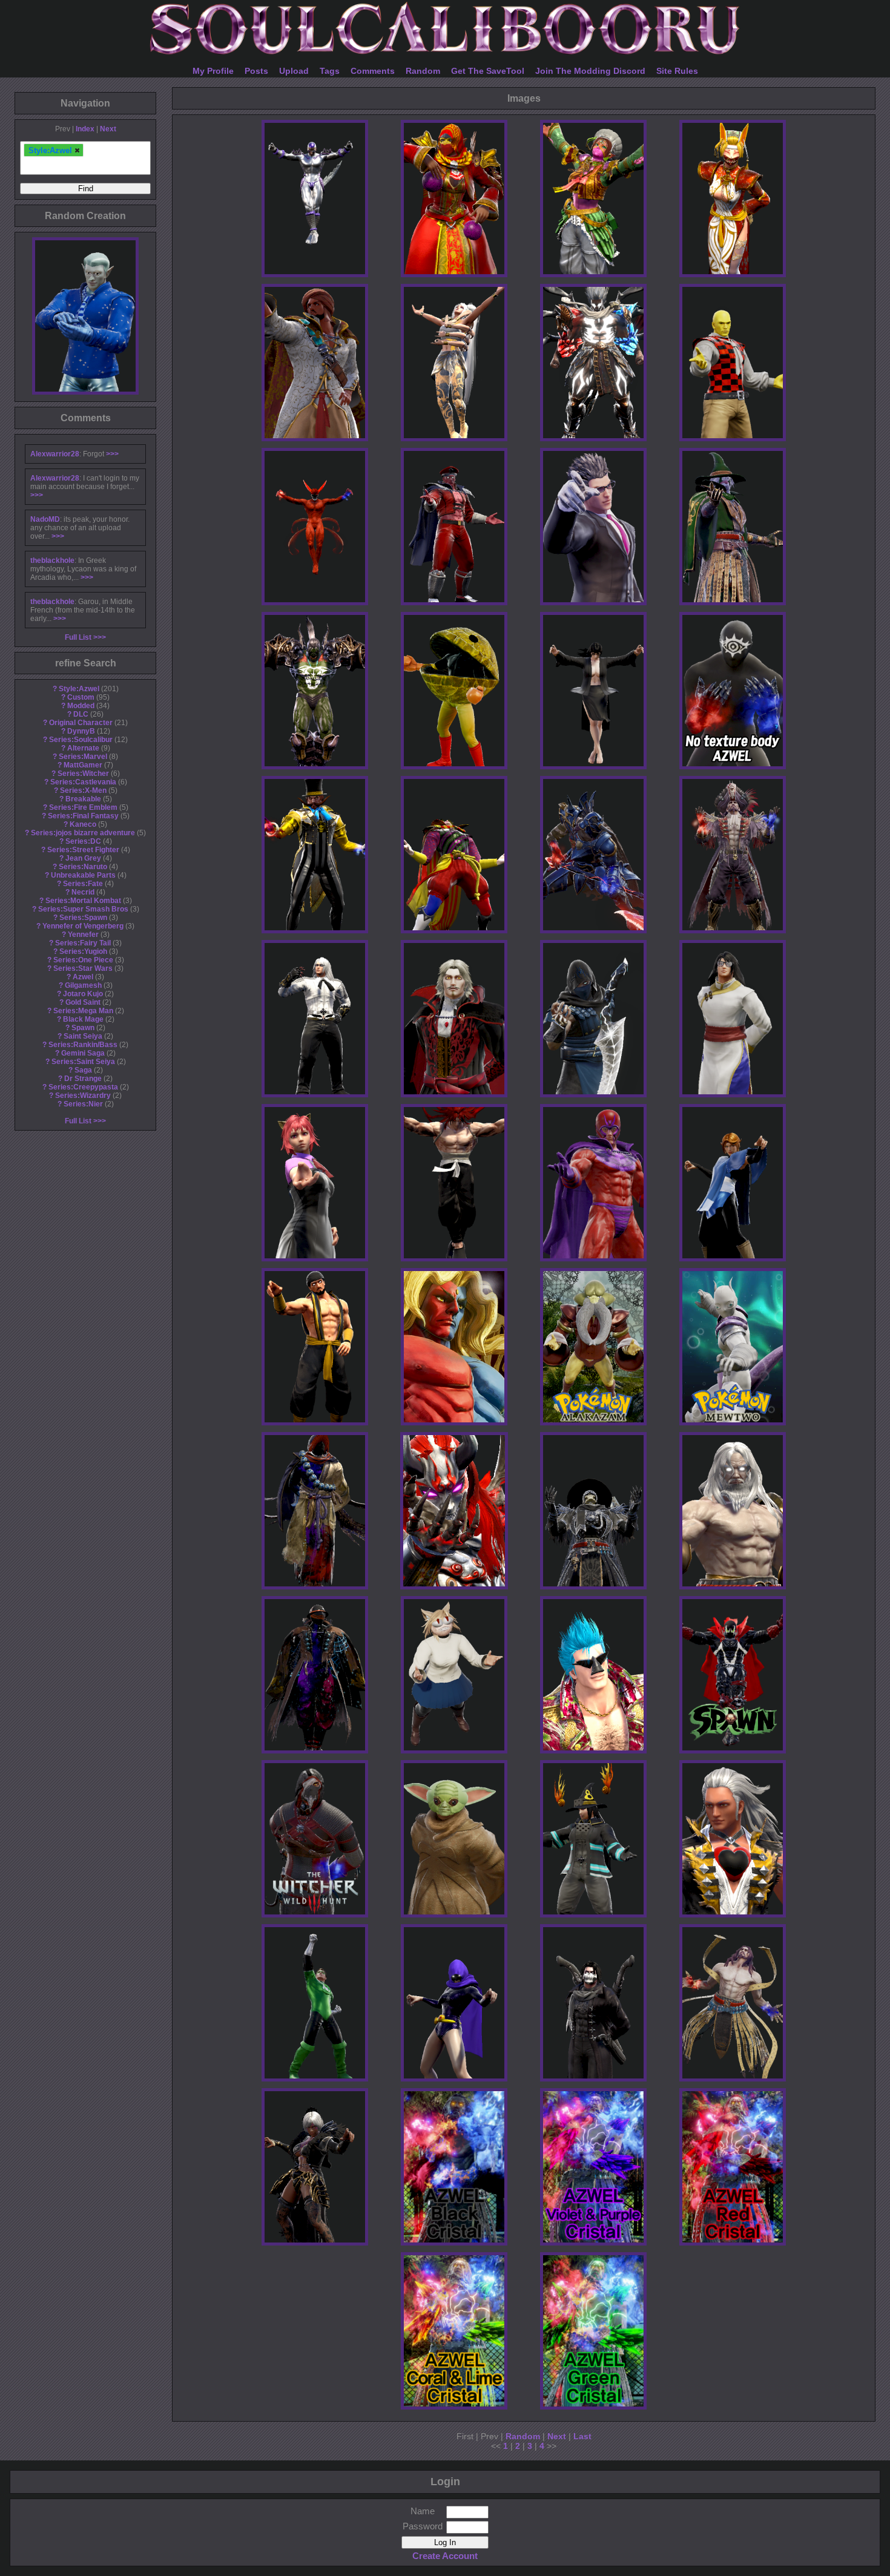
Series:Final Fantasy (83, 816)
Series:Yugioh (83, 951)
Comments (373, 71)
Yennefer (83, 935)
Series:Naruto (83, 867)
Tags (330, 71)
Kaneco (83, 824)
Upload (294, 71)
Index (85, 129)
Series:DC (83, 841)
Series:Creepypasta (83, 1087)
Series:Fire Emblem (83, 807)
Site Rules (677, 71)
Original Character (81, 723)
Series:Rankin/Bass (83, 1045)
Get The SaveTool (488, 71)
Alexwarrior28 (55, 454)
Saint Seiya (83, 1036)
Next (108, 129)
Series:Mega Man (83, 1011)
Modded (81, 706)
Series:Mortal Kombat (83, 901)
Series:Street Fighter (83, 850)
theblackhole (52, 560)
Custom (81, 697)
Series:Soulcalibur (81, 740)
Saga (83, 1070)
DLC (81, 714)
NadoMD (45, 519)
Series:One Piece (83, 960)
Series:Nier (83, 1104)
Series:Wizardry (83, 1096)
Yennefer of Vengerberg (83, 926)
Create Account (445, 2556)
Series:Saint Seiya (83, 1062)
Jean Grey (83, 858)
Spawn (83, 1028)
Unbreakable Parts (83, 875)
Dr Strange (83, 1079)
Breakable (83, 799)
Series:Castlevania (83, 782)
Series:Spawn (83, 918)
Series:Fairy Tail (83, 943)
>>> (112, 454)
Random (423, 71)
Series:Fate (83, 884)
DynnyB (81, 731)
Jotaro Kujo (83, 994)
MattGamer (83, 765)
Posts (256, 71)
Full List (78, 637)
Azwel (83, 977)
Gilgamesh (83, 985)
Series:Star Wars (83, 968)
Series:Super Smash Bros (83, 909)
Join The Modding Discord (590, 71)
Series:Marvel (83, 757)
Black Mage (83, 1019)
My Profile (213, 71)
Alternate (83, 748)
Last (582, 2436)
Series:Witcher (83, 774)
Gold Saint (83, 1002)
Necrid (83, 892)
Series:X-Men (83, 790)
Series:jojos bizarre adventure (83, 833)
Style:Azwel (79, 689)
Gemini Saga (83, 1053)
